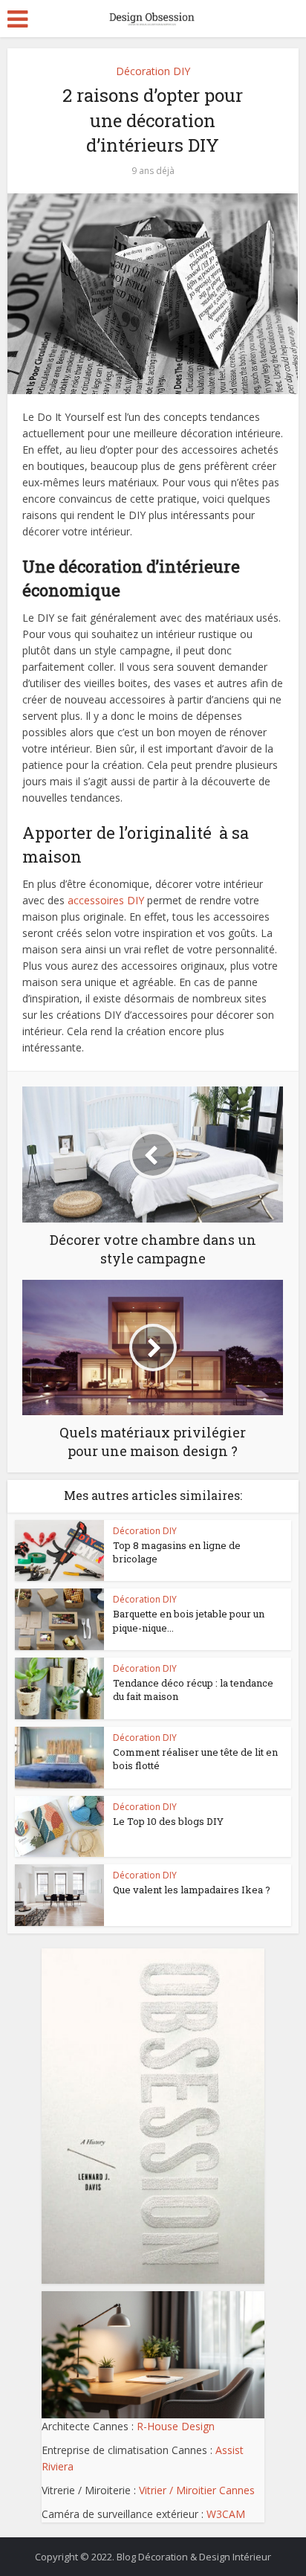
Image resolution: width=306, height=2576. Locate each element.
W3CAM (226, 2514)
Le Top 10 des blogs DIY (168, 1821)
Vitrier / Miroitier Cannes (197, 2490)
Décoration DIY (153, 71)
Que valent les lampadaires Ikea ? (192, 1890)
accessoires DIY (106, 900)
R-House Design (176, 2426)
